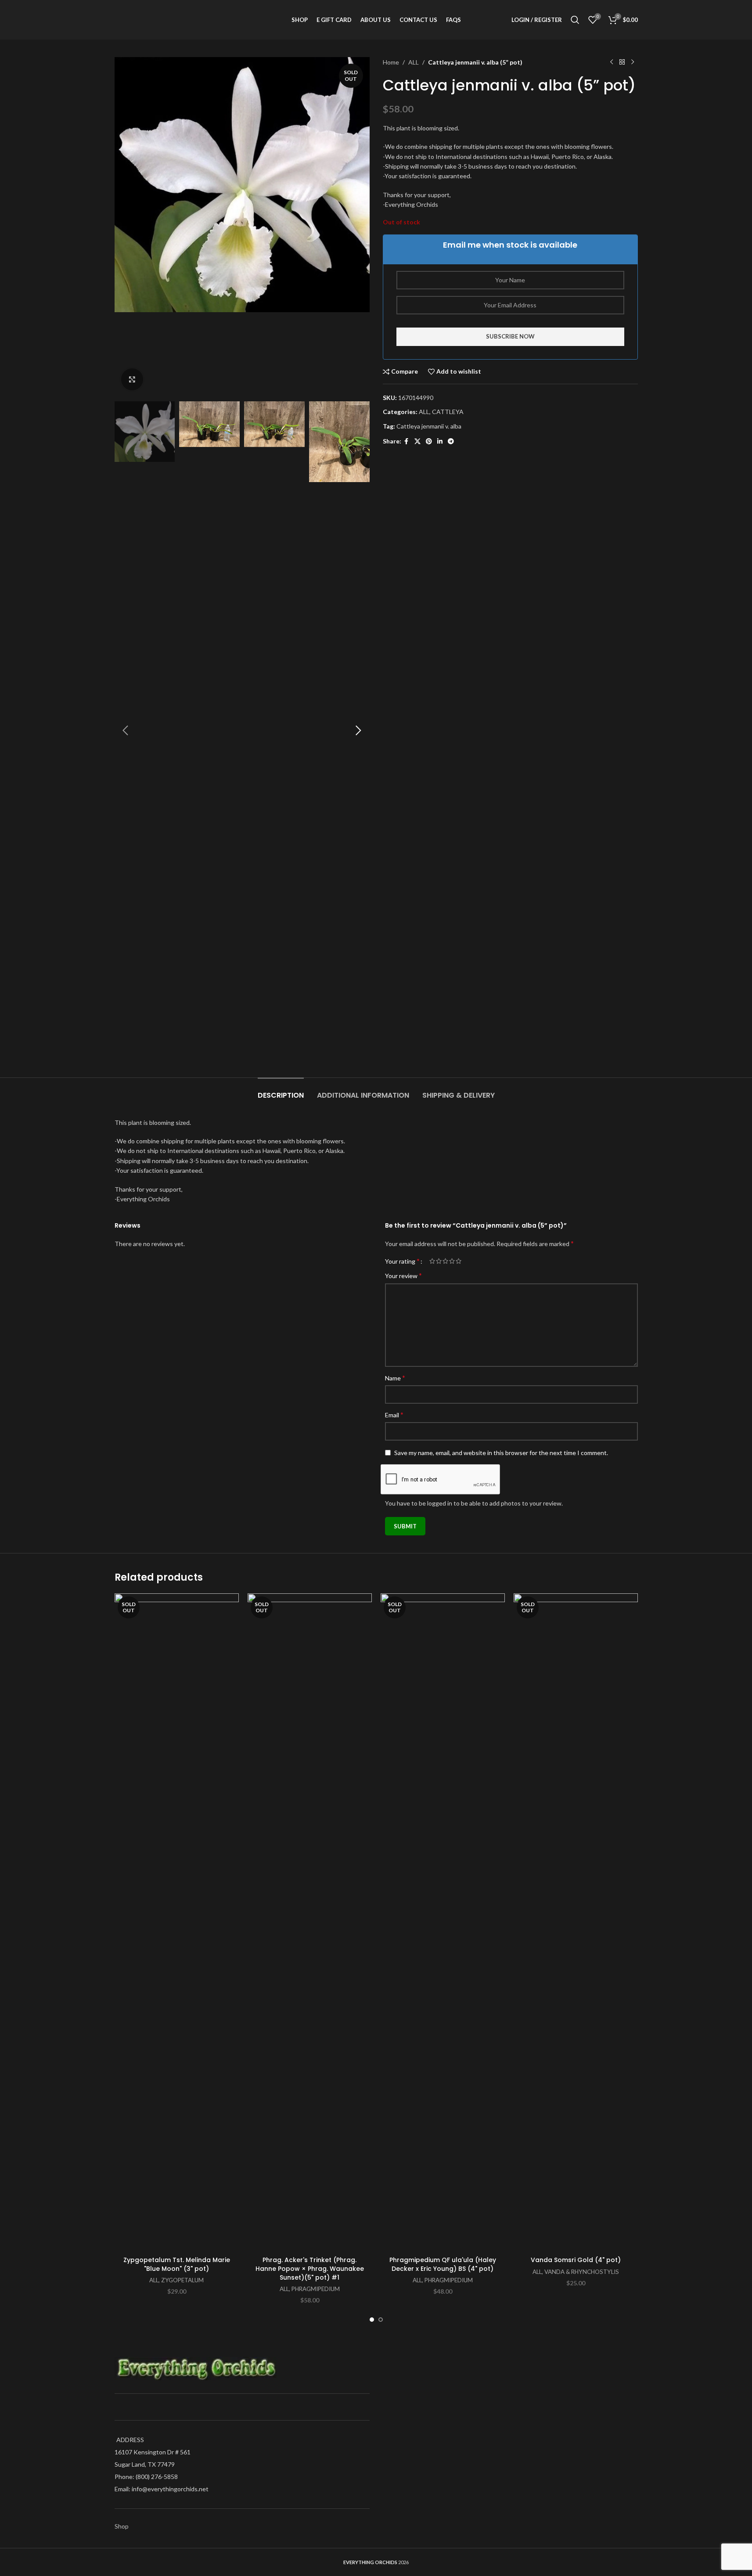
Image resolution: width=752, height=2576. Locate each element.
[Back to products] (622, 62)
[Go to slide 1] (372, 2320)
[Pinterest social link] (429, 441)
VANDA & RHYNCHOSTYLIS (582, 2272)
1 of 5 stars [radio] (432, 1261)
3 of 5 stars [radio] (445, 1261)
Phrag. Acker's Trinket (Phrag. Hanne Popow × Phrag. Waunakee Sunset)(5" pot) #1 (310, 2268)
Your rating (402, 1261)
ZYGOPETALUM (182, 2280)
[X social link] (417, 441)
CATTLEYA (448, 412)
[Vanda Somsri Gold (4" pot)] (576, 1923)
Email (394, 1414)
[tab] (281, 1091)
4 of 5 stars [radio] (452, 1261)
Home (391, 62)
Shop (122, 2526)
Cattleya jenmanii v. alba (429, 426)
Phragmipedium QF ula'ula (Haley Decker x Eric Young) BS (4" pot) (443, 2264)
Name (395, 1378)
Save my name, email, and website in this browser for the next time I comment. (501, 1453)
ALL (414, 62)
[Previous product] (612, 62)
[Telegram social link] (451, 441)
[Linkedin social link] (440, 441)
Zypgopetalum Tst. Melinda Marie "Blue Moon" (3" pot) (177, 2264)
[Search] (575, 20)
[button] (126, 731)
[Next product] (633, 62)
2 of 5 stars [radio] (439, 1261)
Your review (403, 1275)
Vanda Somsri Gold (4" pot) (576, 2260)
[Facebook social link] (407, 441)
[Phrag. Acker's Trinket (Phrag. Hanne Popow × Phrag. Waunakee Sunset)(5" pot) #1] (310, 1923)
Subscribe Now (510, 336)
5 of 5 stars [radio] (459, 1261)
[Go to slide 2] (381, 2320)
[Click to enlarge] (132, 379)
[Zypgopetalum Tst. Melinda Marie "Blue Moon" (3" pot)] (177, 1923)
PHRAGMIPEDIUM (316, 2289)
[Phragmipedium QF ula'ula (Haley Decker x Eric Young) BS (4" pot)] (443, 1923)
